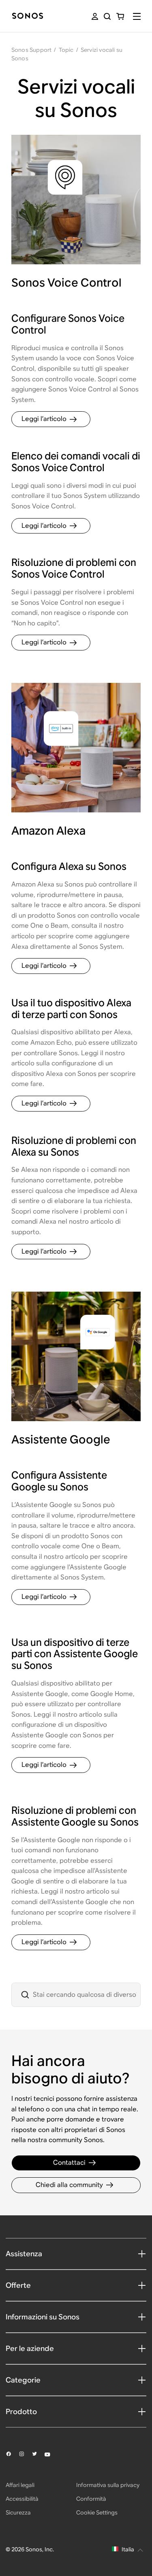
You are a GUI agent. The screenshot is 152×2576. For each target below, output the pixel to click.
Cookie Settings (97, 2512)
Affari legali (20, 2485)
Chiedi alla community (69, 2185)
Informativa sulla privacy (108, 2485)
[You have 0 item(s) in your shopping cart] (120, 16)
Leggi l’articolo (44, 419)
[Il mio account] (95, 16)
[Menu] (137, 16)
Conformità (91, 2499)
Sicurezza (18, 2512)
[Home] (28, 16)
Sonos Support (32, 50)
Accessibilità (22, 2499)
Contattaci (69, 2163)
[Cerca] (107, 16)
